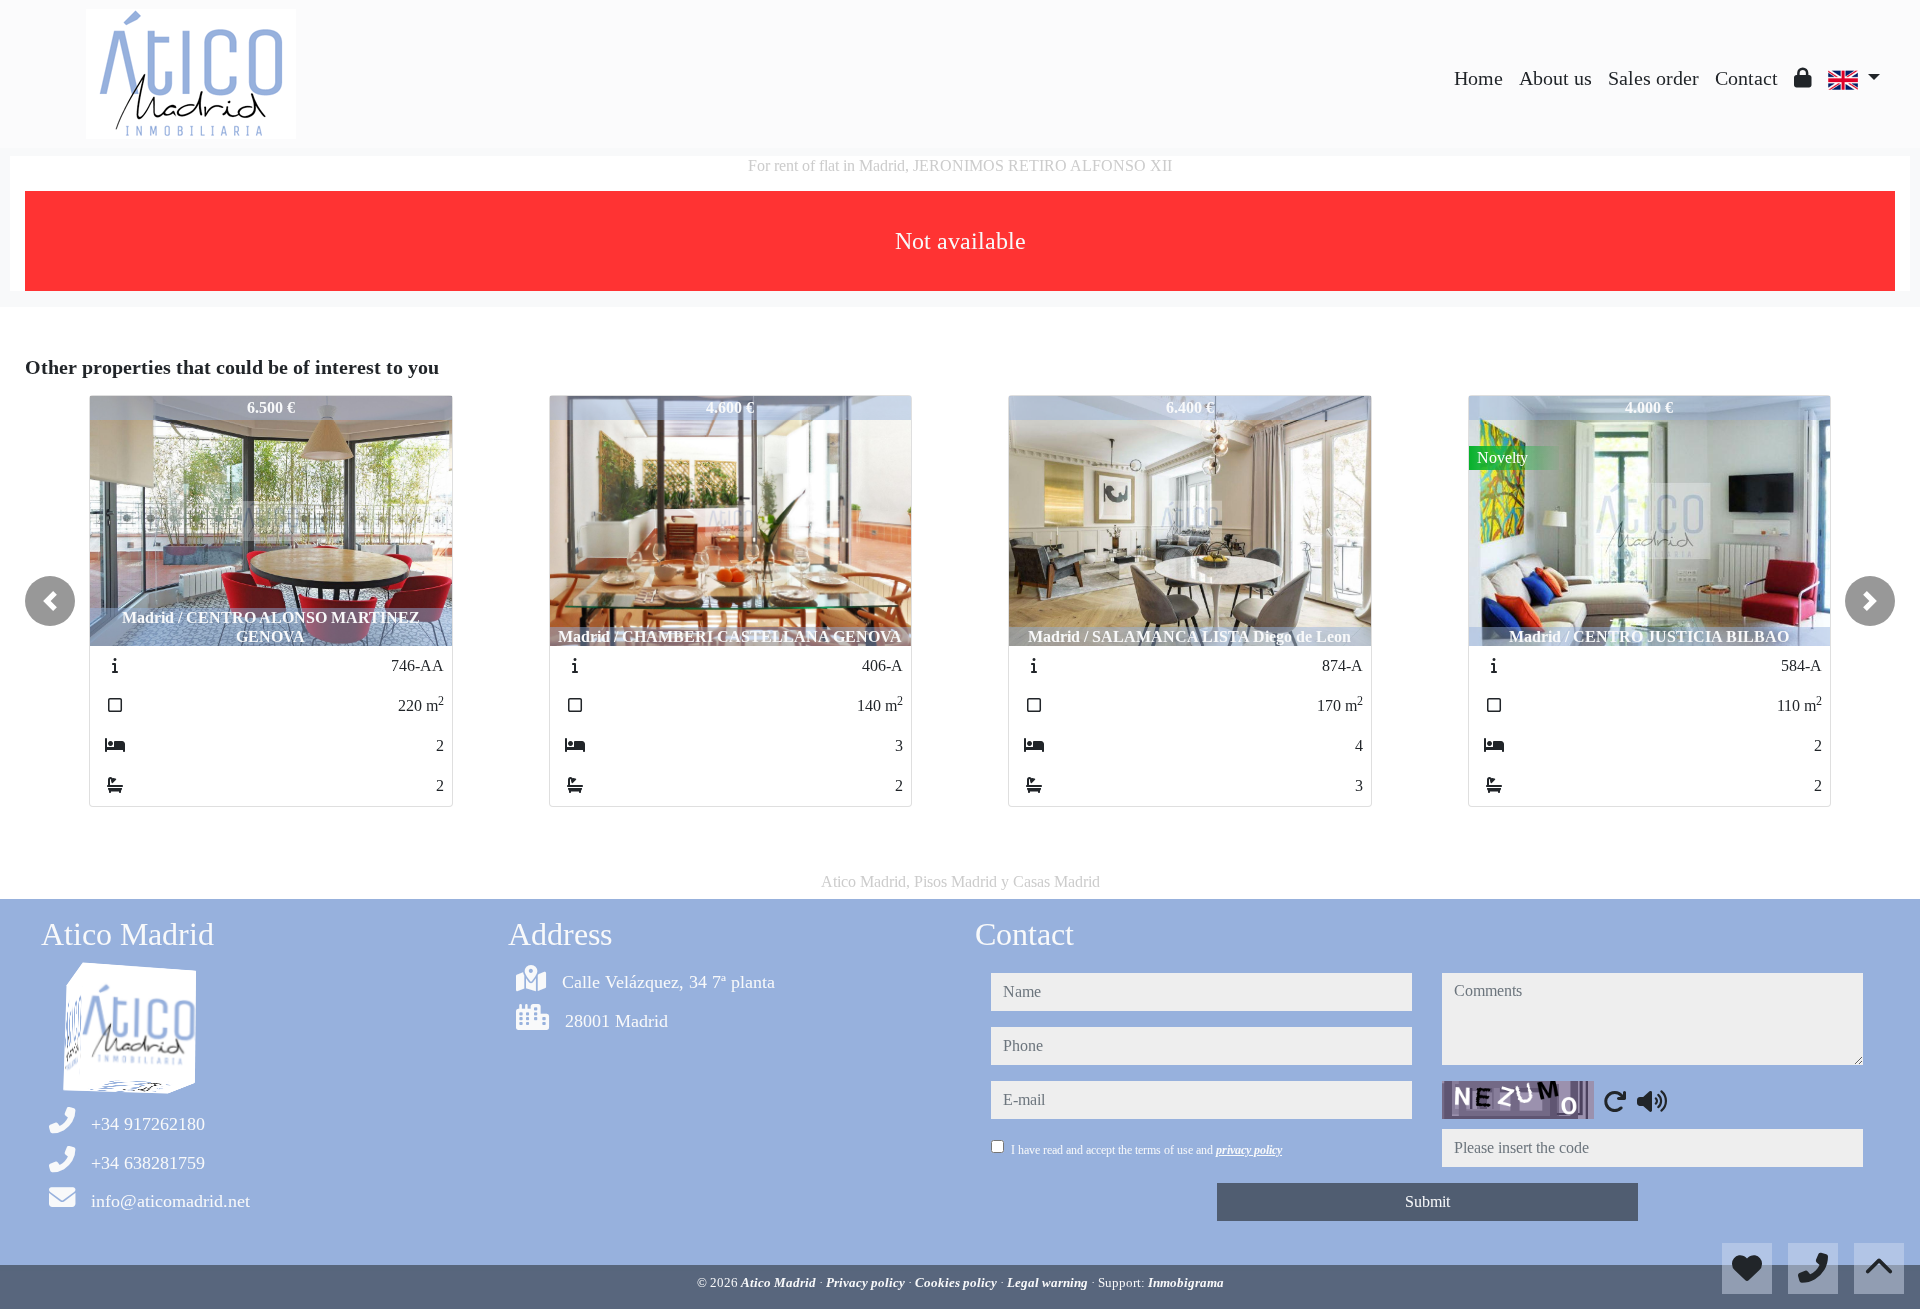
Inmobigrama (1186, 1282)
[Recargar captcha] (1615, 1101)
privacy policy (1249, 1150)
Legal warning (1049, 1282)
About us (1555, 78)
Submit (1427, 1201)
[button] (50, 601)
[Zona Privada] (1803, 78)
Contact (1746, 78)
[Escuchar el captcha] (1652, 1101)
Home (1478, 78)
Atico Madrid (780, 1282)
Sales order (1653, 78)
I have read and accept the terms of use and (1146, 1150)
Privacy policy (867, 1282)
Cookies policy (957, 1282)
